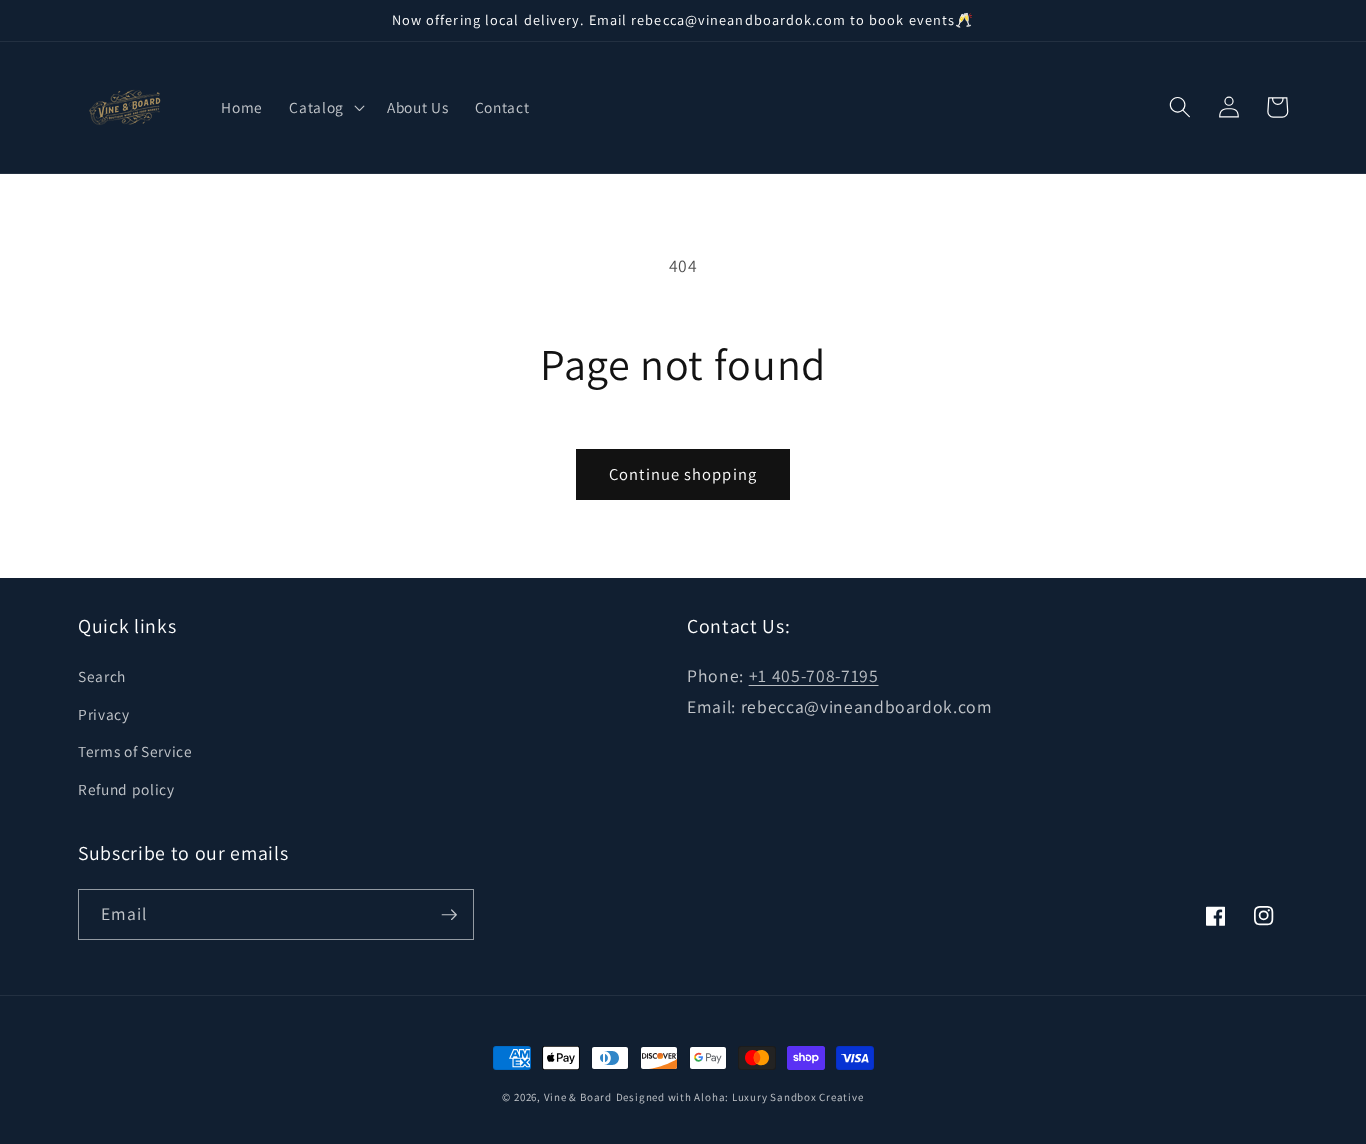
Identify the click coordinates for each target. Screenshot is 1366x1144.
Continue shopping (683, 474)
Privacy (104, 714)
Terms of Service (135, 751)
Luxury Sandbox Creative (798, 1097)
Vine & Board (578, 1097)
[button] (325, 107)
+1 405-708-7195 (814, 675)
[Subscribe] (449, 915)
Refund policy (126, 789)
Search (102, 676)
